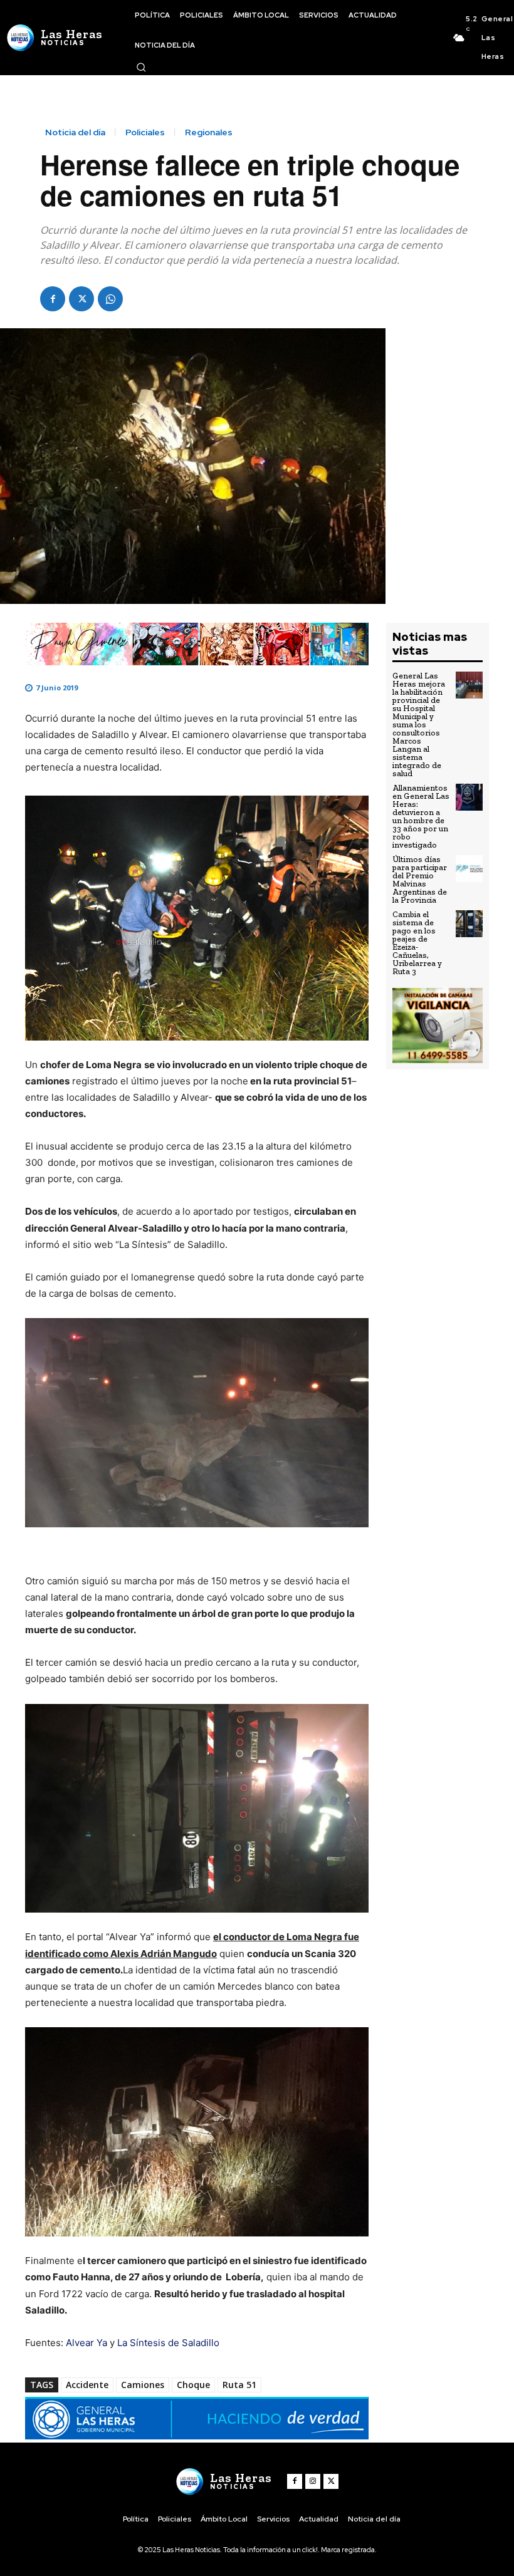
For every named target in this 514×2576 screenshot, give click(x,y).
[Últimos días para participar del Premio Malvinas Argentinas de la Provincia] (469, 869)
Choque (193, 2385)
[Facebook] (53, 299)
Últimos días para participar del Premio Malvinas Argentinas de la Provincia (420, 880)
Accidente (87, 2385)
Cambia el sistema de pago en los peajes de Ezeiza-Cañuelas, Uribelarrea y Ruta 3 (417, 943)
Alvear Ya (88, 2343)
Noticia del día (75, 132)
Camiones (143, 2385)
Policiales (145, 132)
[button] (141, 67)
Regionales (209, 132)
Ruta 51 (239, 2385)
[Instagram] (313, 2481)
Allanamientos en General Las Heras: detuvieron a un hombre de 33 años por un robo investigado (421, 816)
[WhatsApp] (110, 299)
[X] (81, 299)
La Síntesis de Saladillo (168, 2343)
